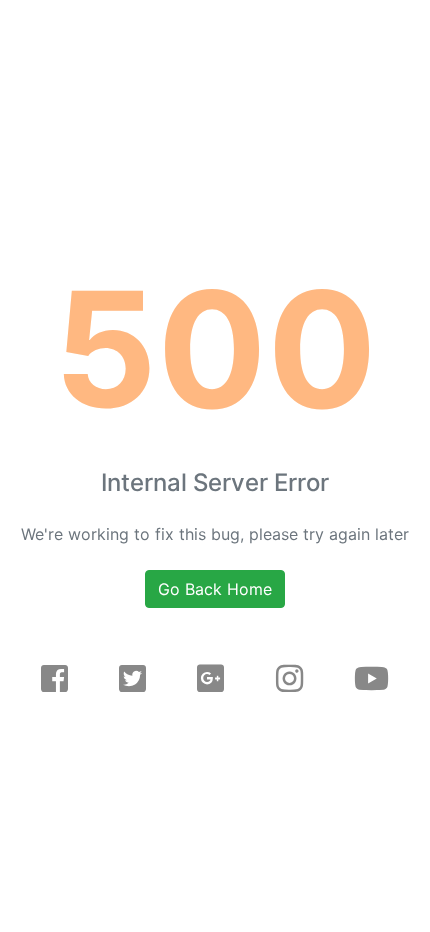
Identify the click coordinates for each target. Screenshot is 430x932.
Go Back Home (215, 589)
